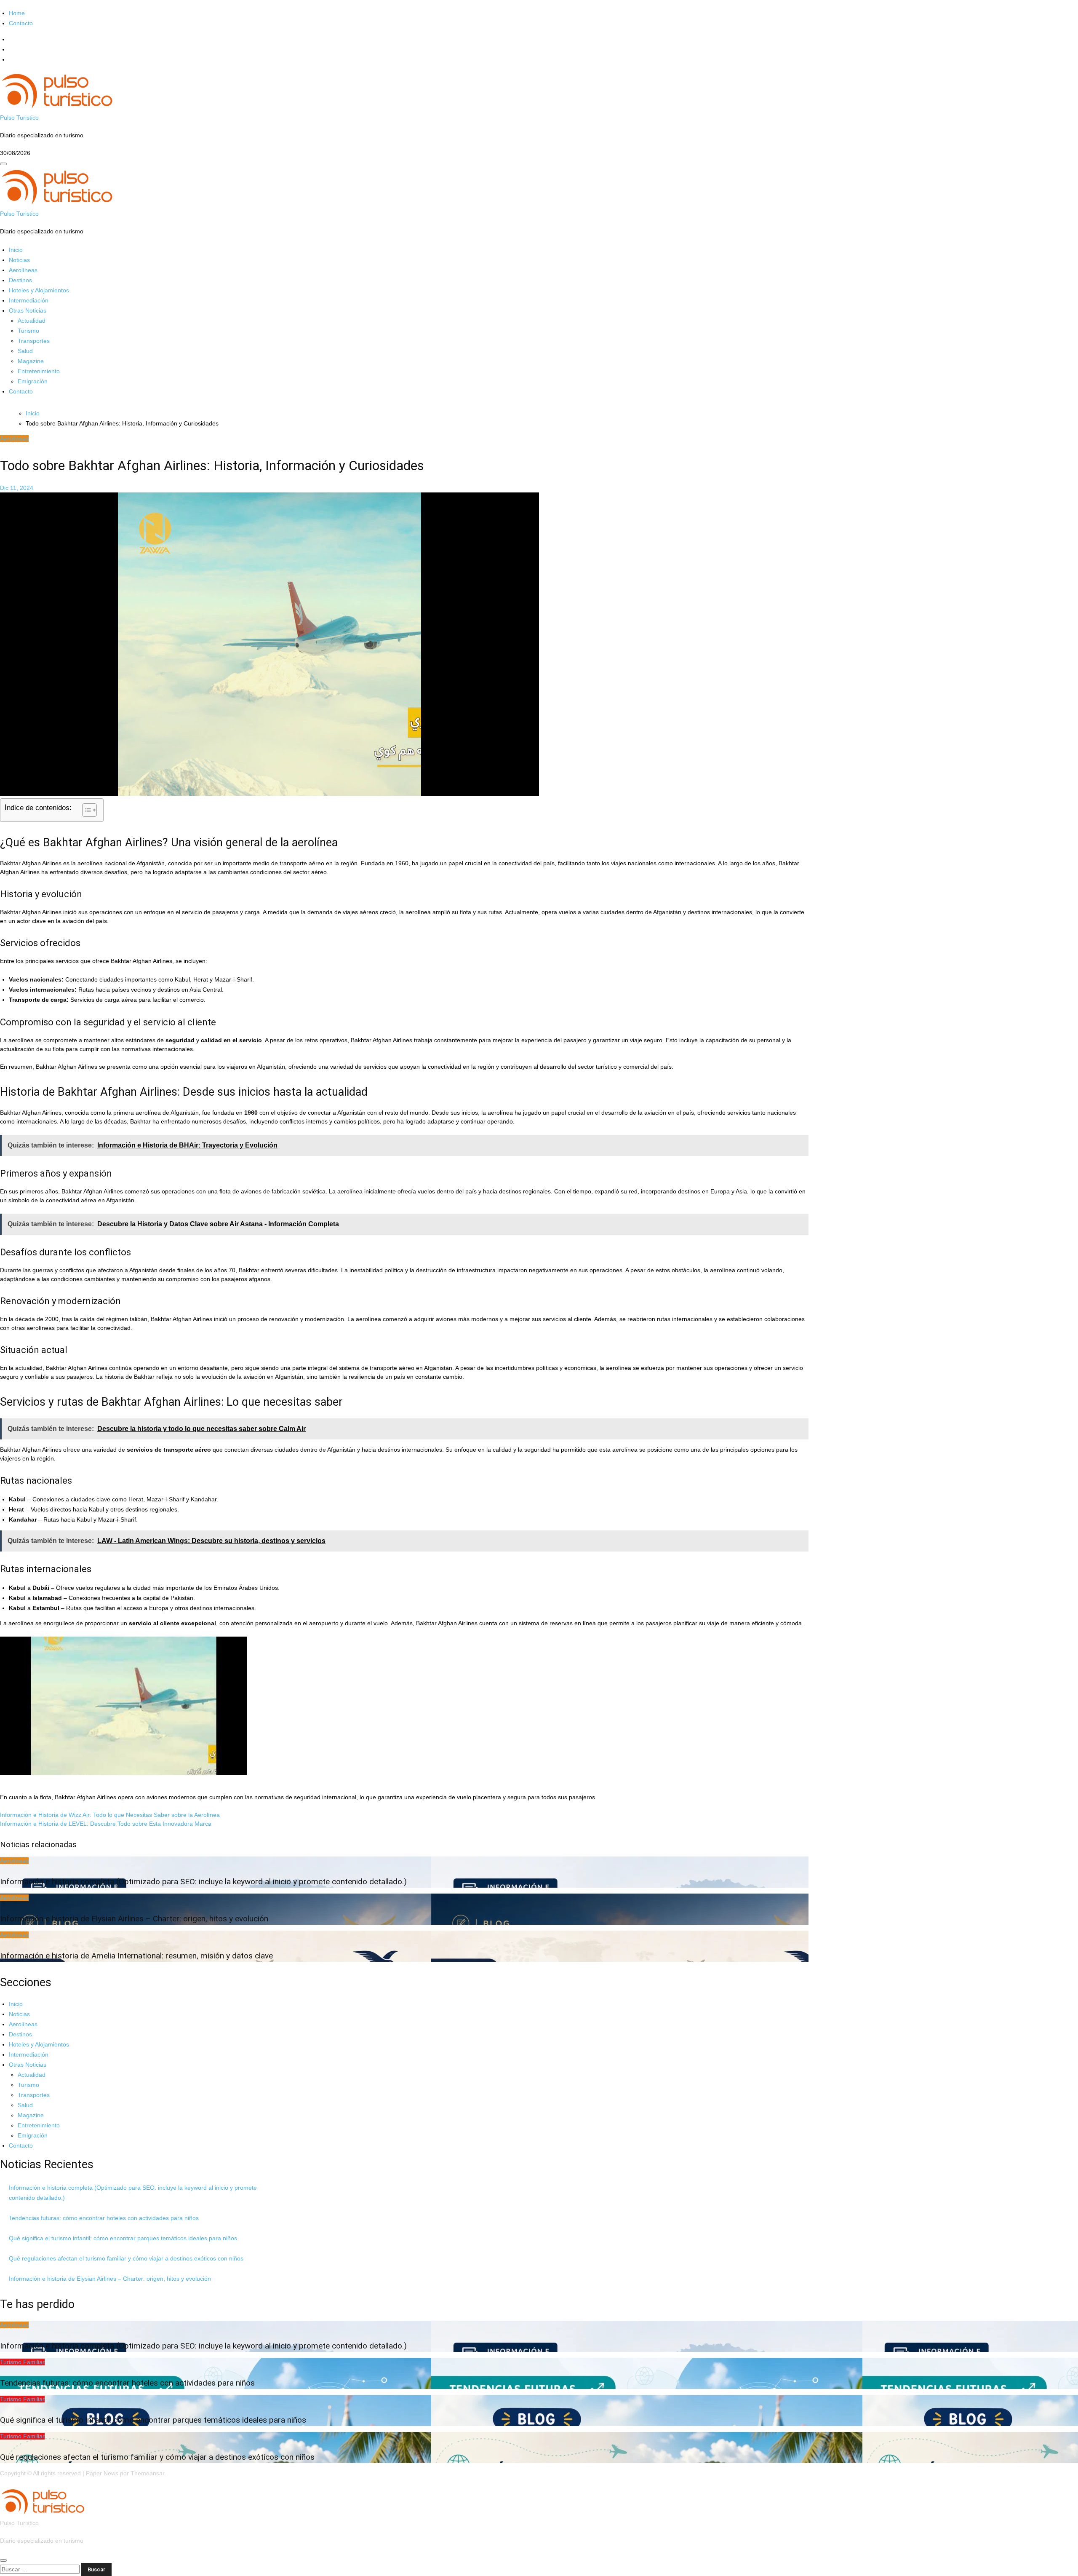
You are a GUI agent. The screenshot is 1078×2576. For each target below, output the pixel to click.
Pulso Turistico (19, 118)
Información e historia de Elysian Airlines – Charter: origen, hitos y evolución (134, 1919)
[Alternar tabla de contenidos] (85, 810)
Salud (25, 351)
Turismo (28, 331)
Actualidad (32, 321)
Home (17, 13)
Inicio (16, 250)
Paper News (102, 2473)
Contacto (21, 23)
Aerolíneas (23, 270)
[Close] (3, 2560)
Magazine (31, 361)
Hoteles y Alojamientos (39, 290)
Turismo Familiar (22, 2362)
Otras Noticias (28, 310)
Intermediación (29, 300)
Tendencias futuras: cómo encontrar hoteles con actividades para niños (104, 2218)
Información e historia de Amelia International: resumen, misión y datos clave (136, 1956)
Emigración (33, 381)
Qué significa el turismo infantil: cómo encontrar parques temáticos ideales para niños (123, 2238)
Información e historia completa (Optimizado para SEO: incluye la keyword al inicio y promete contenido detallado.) (203, 1882)
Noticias (19, 260)
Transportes (34, 341)
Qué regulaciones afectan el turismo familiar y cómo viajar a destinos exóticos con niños (126, 2258)
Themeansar (147, 2473)
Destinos (20, 280)
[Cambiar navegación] (3, 164)
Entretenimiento (39, 371)
